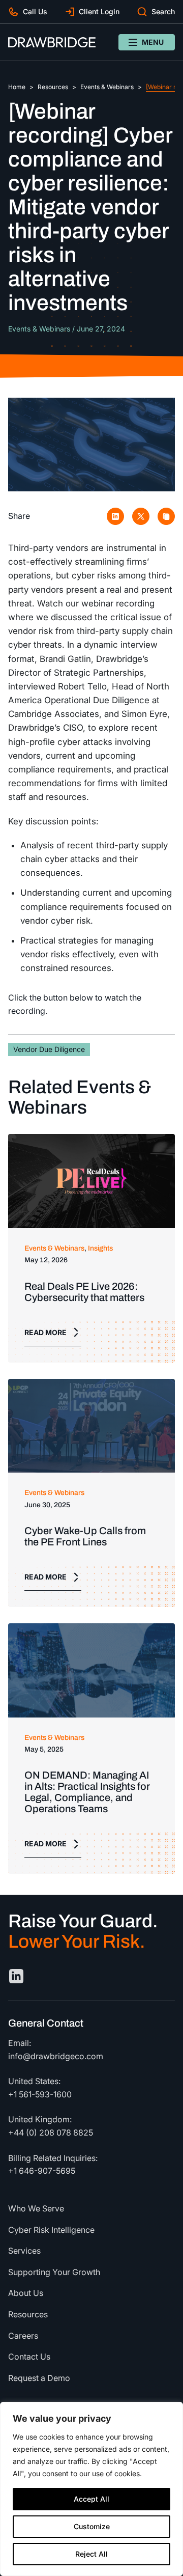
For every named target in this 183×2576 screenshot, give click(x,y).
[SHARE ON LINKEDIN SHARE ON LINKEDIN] (115, 516)
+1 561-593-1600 (40, 2094)
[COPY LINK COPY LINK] (166, 516)
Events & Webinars (107, 87)
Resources (53, 87)
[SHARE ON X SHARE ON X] (141, 516)
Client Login (99, 11)
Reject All (91, 2554)
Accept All (91, 2499)
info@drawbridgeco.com (56, 2056)
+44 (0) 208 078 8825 (51, 2132)
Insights (100, 1248)
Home (17, 87)
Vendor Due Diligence (49, 1049)
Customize (92, 2526)
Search (163, 11)
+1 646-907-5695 (42, 2171)
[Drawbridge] (52, 42)
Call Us (35, 11)
